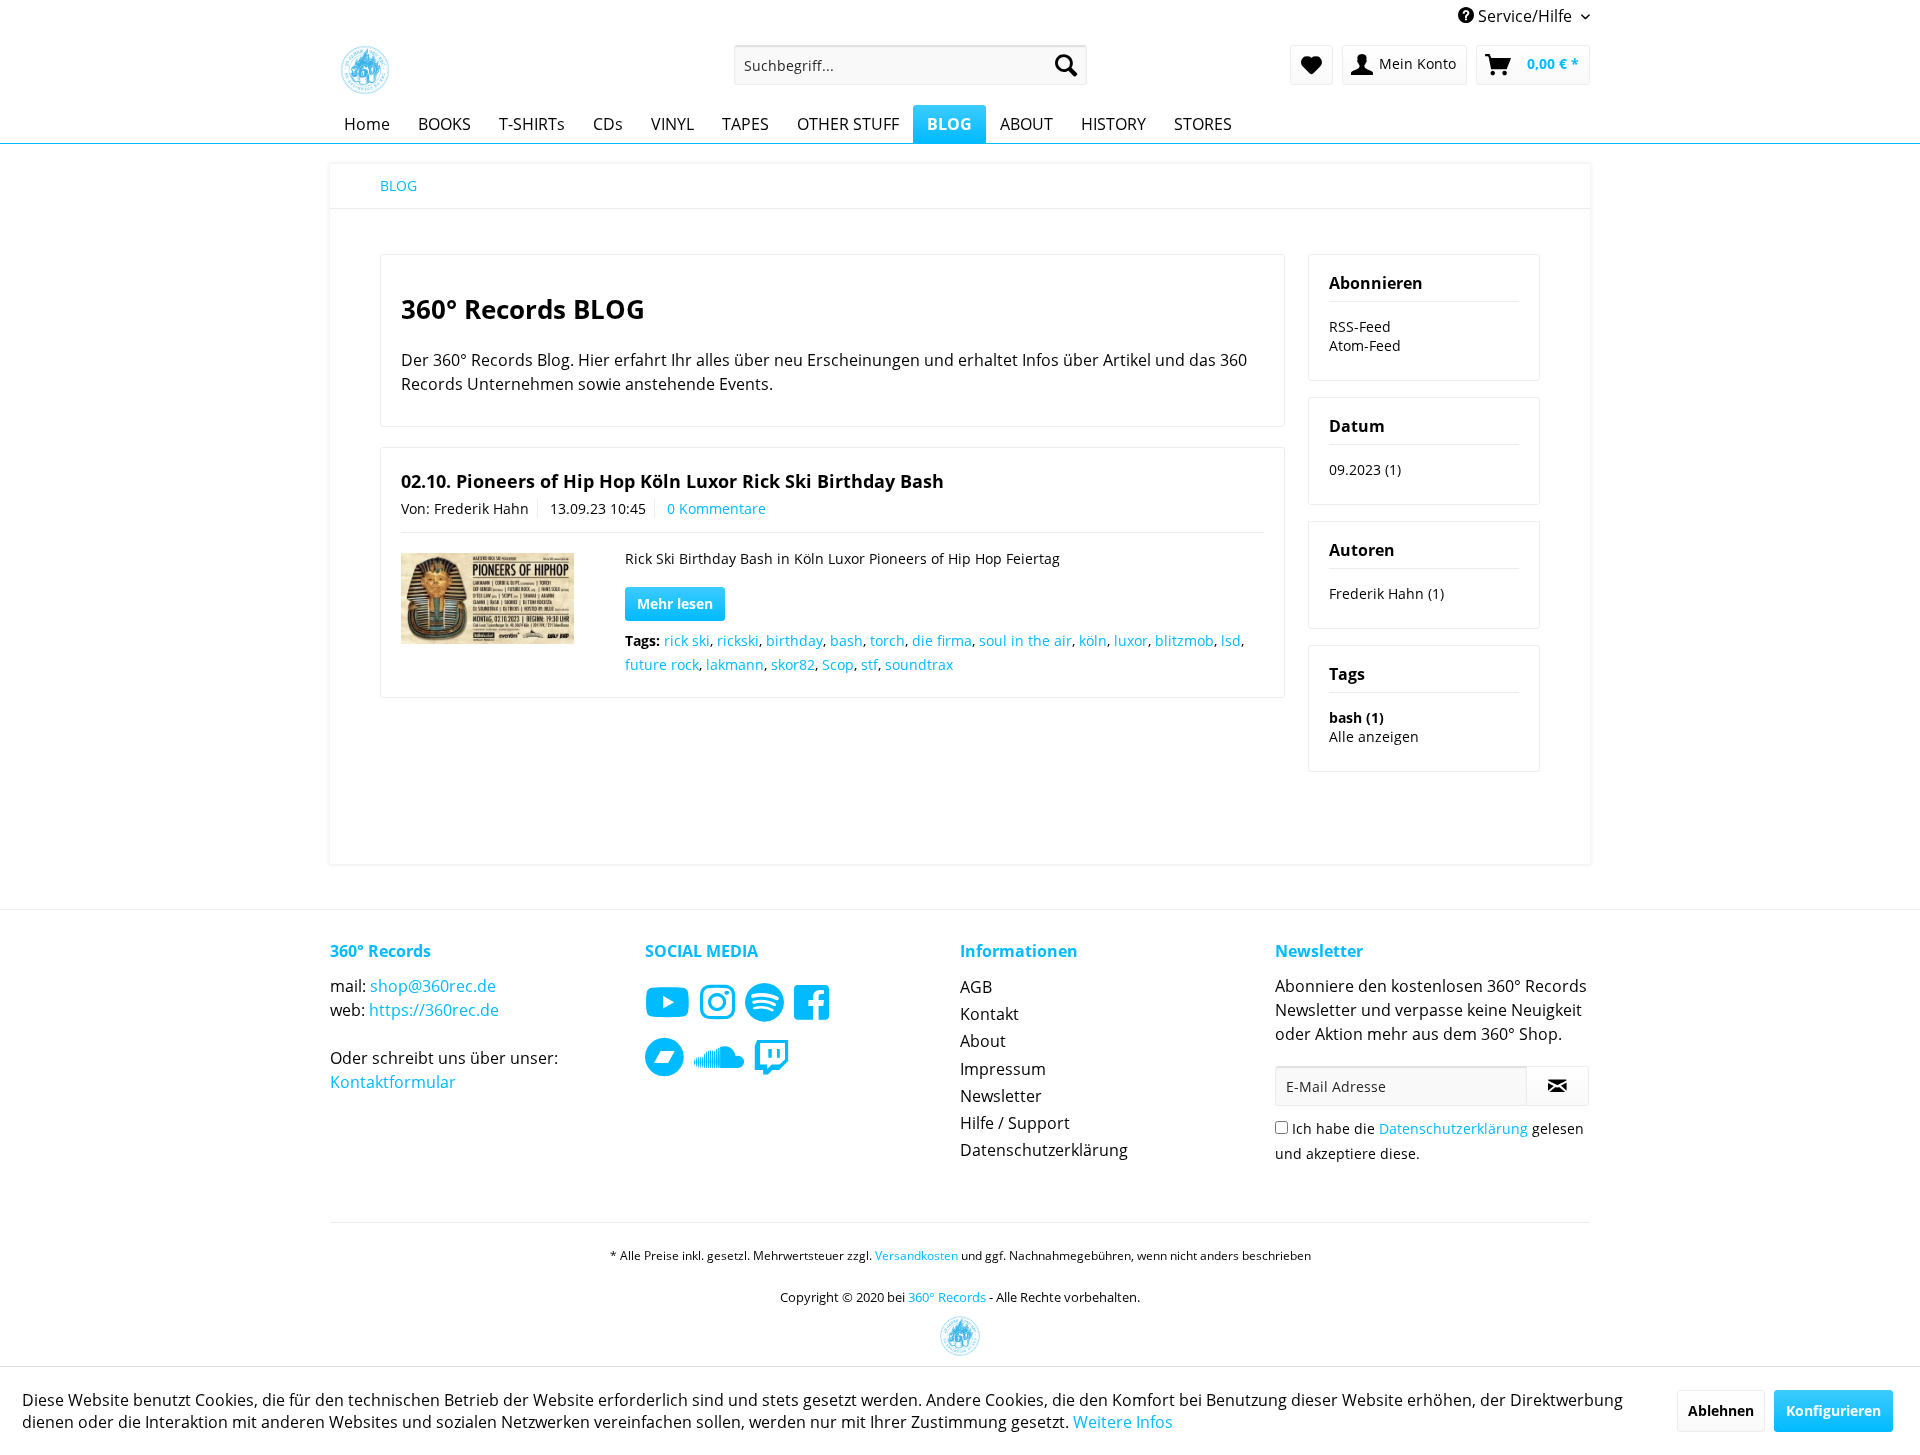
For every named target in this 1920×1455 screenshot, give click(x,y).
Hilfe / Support (1015, 1123)
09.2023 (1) (1365, 469)
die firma (942, 640)
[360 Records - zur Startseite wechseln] (365, 70)
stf (869, 664)
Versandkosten (916, 1255)
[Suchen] (1066, 65)
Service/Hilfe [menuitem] (1525, 16)
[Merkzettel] (1311, 65)
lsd (1231, 640)
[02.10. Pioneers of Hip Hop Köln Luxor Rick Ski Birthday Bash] (487, 598)
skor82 (793, 664)
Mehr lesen (675, 603)
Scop (838, 664)
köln (1093, 640)
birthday (794, 640)
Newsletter (1001, 1096)
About (983, 1041)
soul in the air (1025, 640)
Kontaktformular (393, 1082)
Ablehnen (1721, 1410)
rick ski (687, 640)
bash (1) (1356, 717)
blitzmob (1184, 640)
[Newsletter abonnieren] (1557, 1086)
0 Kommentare (716, 508)
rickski (738, 640)
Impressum (1003, 1069)
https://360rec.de (434, 1010)
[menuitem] (910, 65)
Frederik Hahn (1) (1386, 593)
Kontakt (989, 1014)
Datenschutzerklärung (1044, 1150)
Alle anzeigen (1374, 736)
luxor (1131, 640)
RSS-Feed (1360, 326)
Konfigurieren (1833, 1410)
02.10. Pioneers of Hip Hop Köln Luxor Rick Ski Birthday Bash (672, 481)
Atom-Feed (1365, 345)
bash (846, 640)
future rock (662, 664)
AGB (976, 987)
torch (887, 640)
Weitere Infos (1123, 1422)
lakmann (735, 664)
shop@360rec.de (433, 986)
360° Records (947, 1297)
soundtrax (919, 664)
